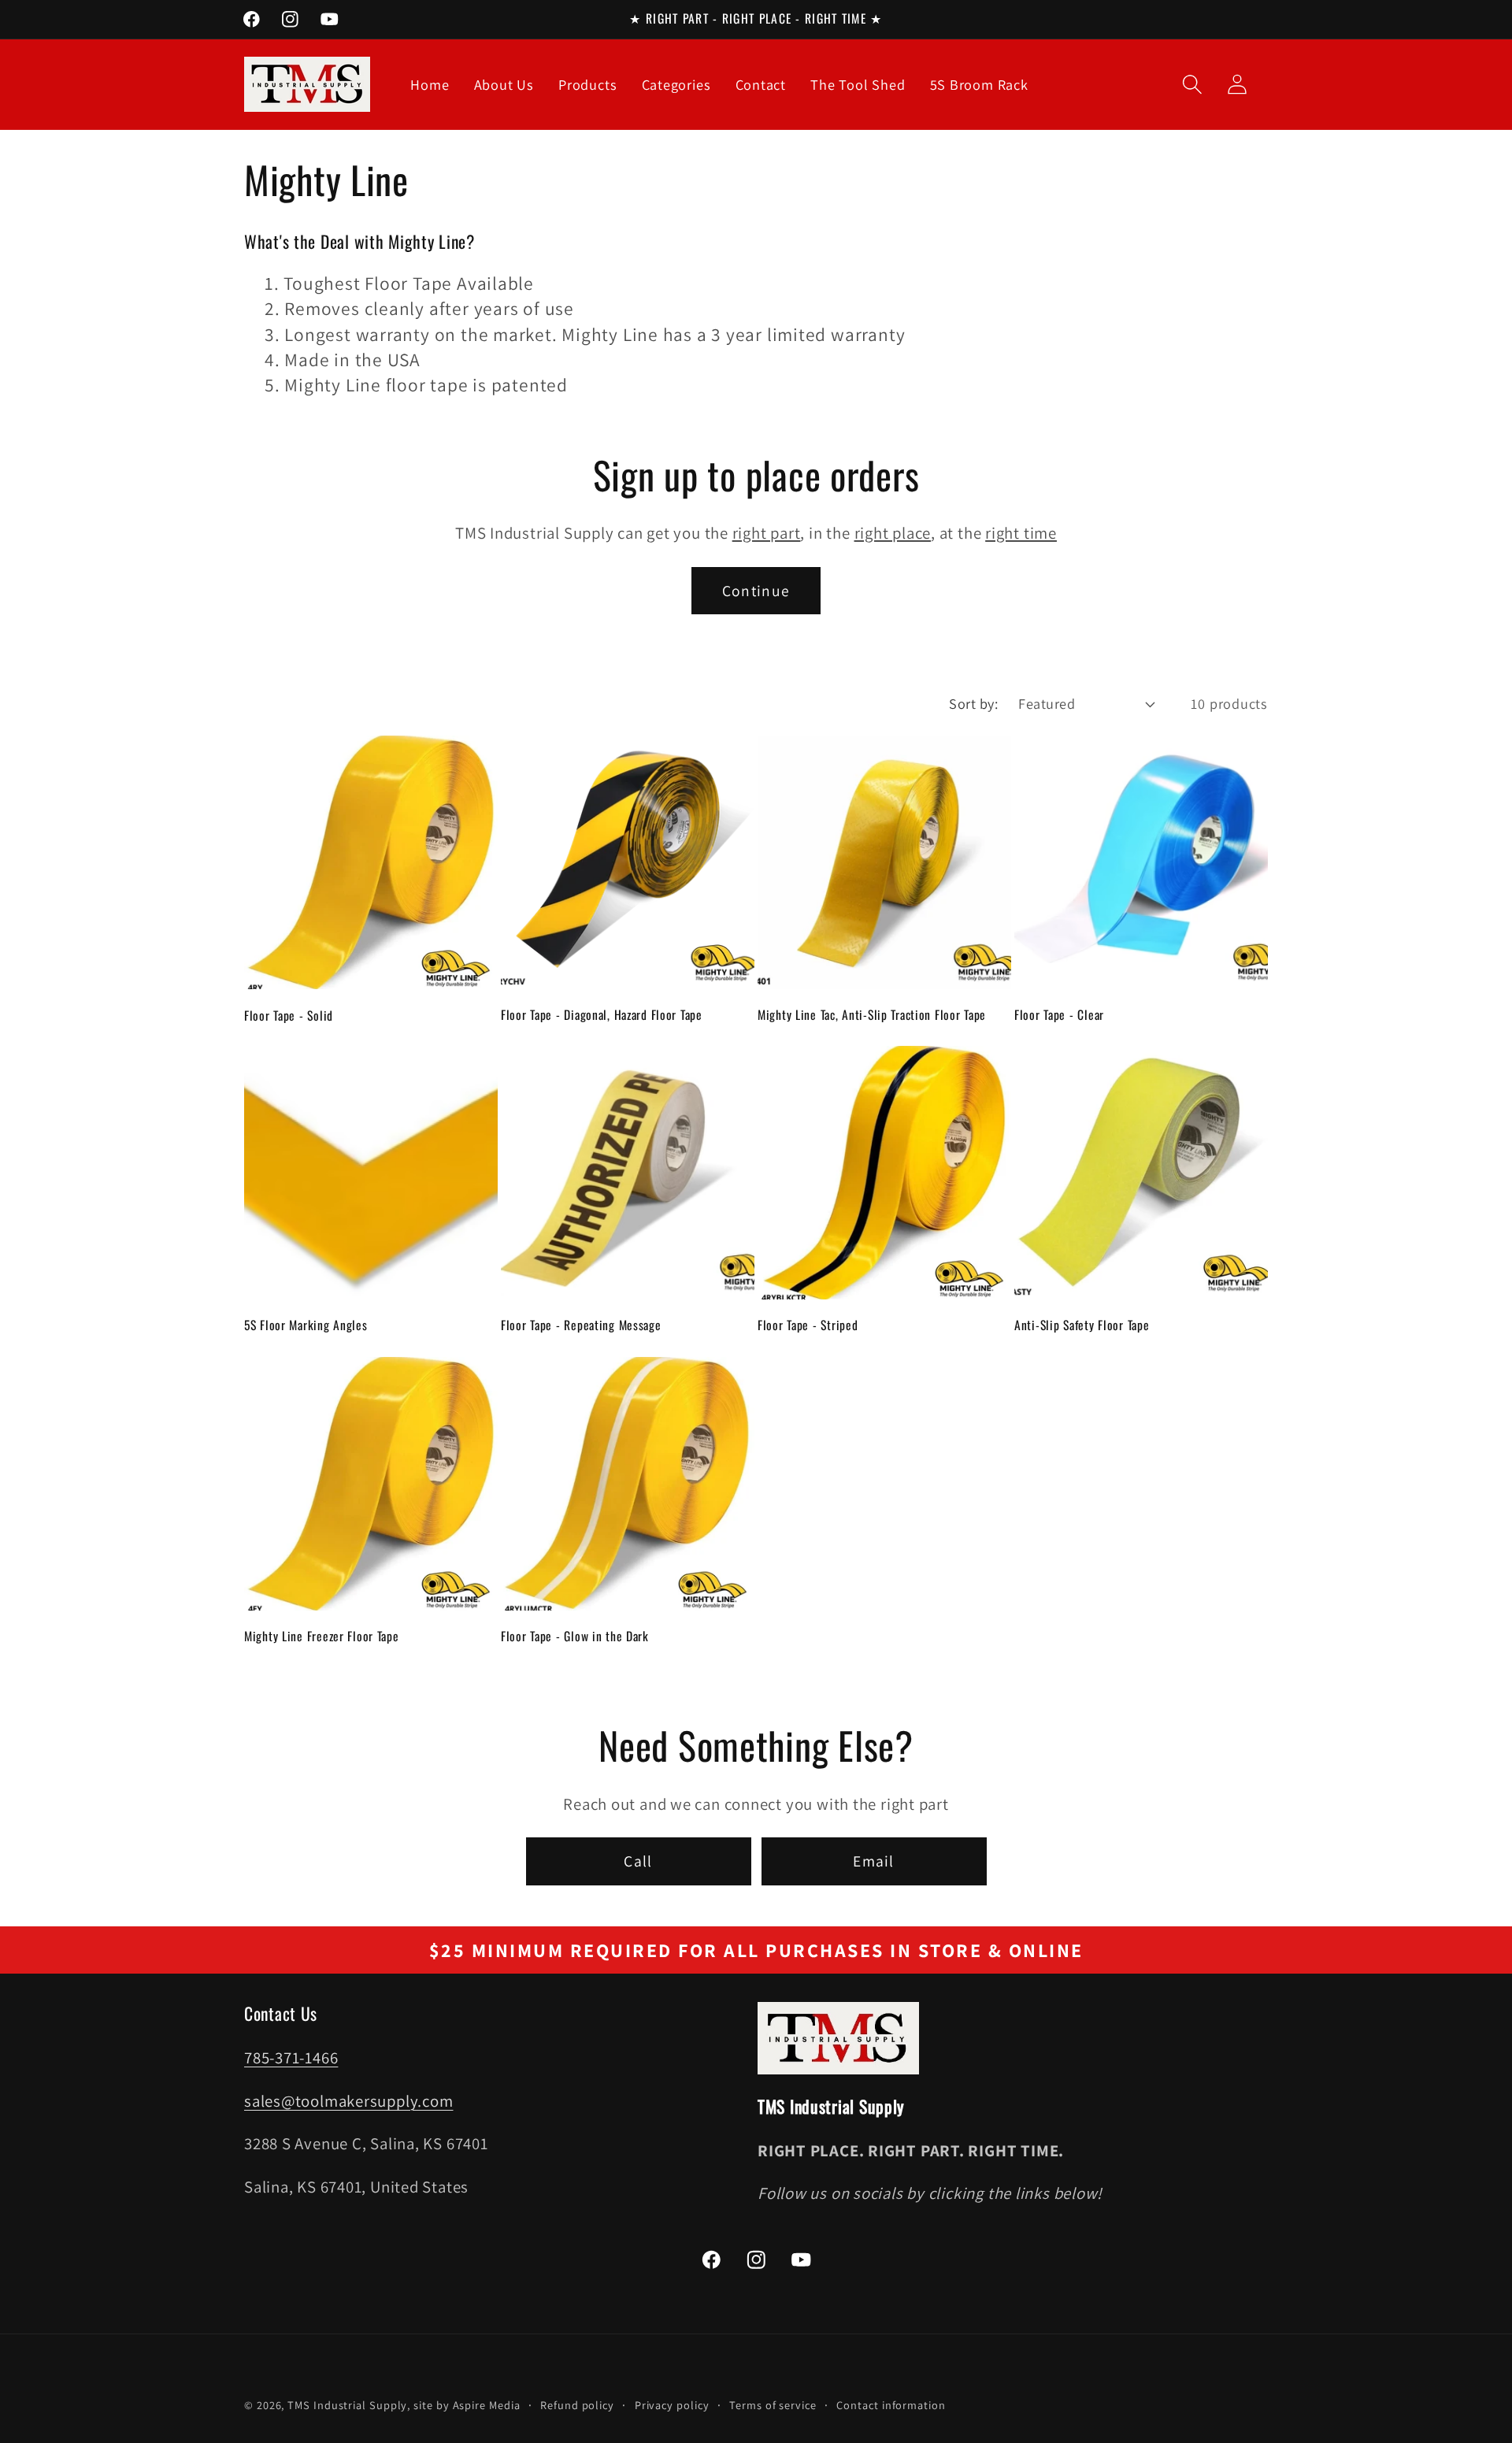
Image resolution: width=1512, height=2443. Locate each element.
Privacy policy (672, 2405)
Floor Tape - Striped (808, 1325)
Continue (756, 591)
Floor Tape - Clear (1059, 1014)
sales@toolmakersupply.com (349, 2101)
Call (638, 1861)
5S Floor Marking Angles (306, 1325)
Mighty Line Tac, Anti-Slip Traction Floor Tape (872, 1014)
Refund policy (577, 2405)
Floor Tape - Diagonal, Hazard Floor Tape (602, 1014)
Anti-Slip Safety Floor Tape (1082, 1325)
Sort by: (973, 703)
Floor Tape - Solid (289, 1014)
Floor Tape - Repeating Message (581, 1325)
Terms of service (773, 2405)
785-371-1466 (291, 2057)
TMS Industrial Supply (347, 2405)
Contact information (891, 2405)
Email (874, 1861)
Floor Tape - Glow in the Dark (575, 1636)
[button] (1192, 85)
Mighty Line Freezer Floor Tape (322, 1636)
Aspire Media (487, 2405)
